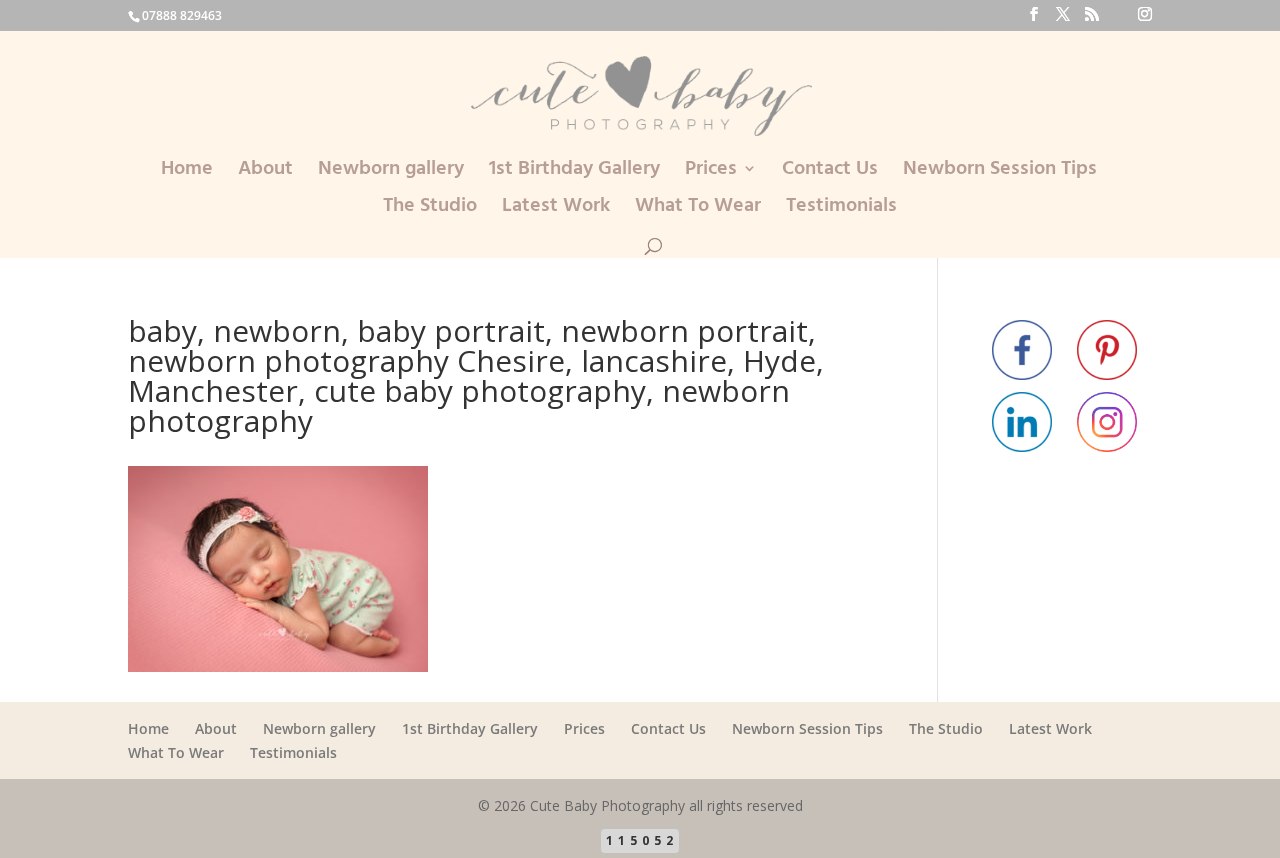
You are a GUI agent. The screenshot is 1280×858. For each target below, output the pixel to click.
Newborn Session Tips (1000, 172)
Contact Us (830, 172)
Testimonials (841, 209)
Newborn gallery (391, 172)
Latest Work (556, 209)
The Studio (430, 209)
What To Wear (698, 209)
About (265, 172)
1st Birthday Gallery (574, 172)
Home (187, 172)
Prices (711, 172)
